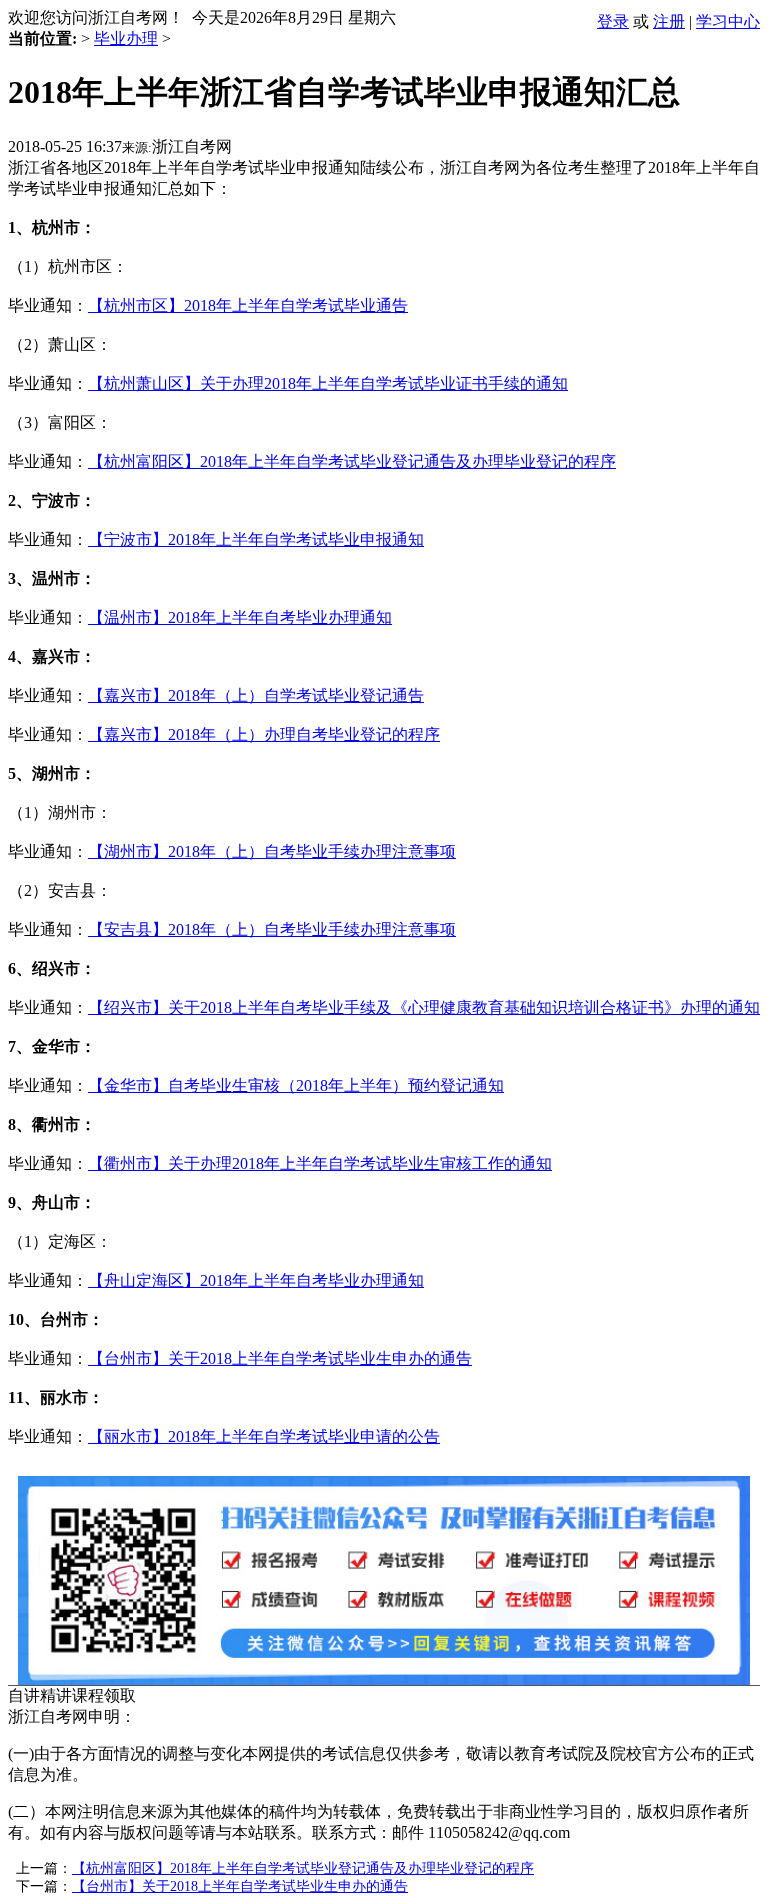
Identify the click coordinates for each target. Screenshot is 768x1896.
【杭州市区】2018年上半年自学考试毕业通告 (248, 305)
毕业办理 (126, 38)
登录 (613, 21)
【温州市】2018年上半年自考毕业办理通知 (240, 617)
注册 (669, 21)
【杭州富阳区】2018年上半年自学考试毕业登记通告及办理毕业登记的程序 (352, 461)
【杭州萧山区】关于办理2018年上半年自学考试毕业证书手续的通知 (328, 383)
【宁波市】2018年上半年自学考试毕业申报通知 (256, 539)
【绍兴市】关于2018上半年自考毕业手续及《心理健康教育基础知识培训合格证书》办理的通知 (424, 1007)
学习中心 (728, 21)
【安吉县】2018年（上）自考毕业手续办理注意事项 (272, 929)
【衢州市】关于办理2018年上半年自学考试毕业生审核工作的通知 (320, 1163)
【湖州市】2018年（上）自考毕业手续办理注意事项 (272, 851)
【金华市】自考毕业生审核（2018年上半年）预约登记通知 (296, 1085)
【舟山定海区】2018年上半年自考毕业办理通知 (256, 1280)
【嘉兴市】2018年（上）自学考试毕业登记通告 (256, 695)
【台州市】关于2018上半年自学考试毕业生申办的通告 (280, 1358)
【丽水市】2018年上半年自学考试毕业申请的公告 (264, 1436)
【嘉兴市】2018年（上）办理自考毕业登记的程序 (264, 734)
